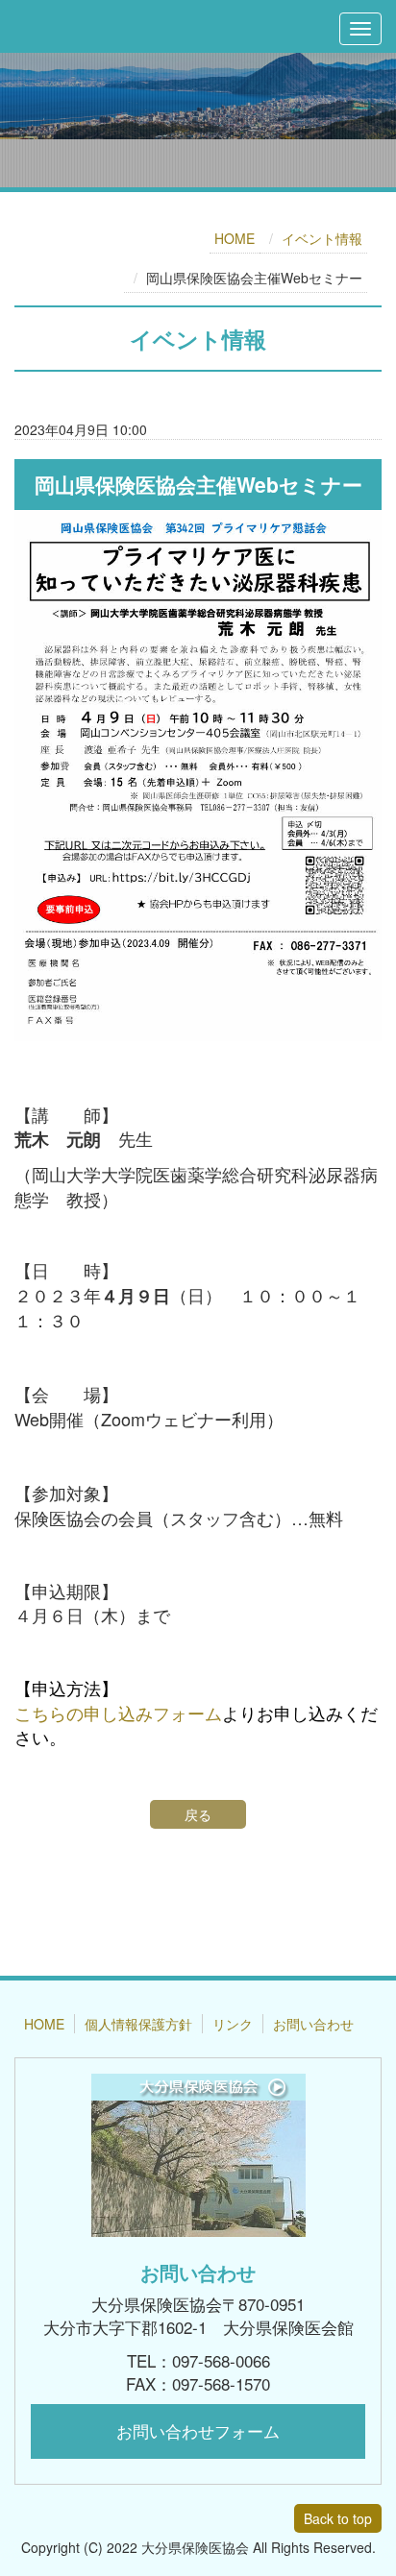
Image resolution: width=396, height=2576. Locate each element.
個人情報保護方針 (138, 2024)
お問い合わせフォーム (198, 2430)
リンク (233, 2024)
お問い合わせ (313, 2024)
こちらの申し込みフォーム (118, 1713)
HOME (235, 238)
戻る (198, 1814)
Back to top (338, 2518)
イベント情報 (322, 238)
